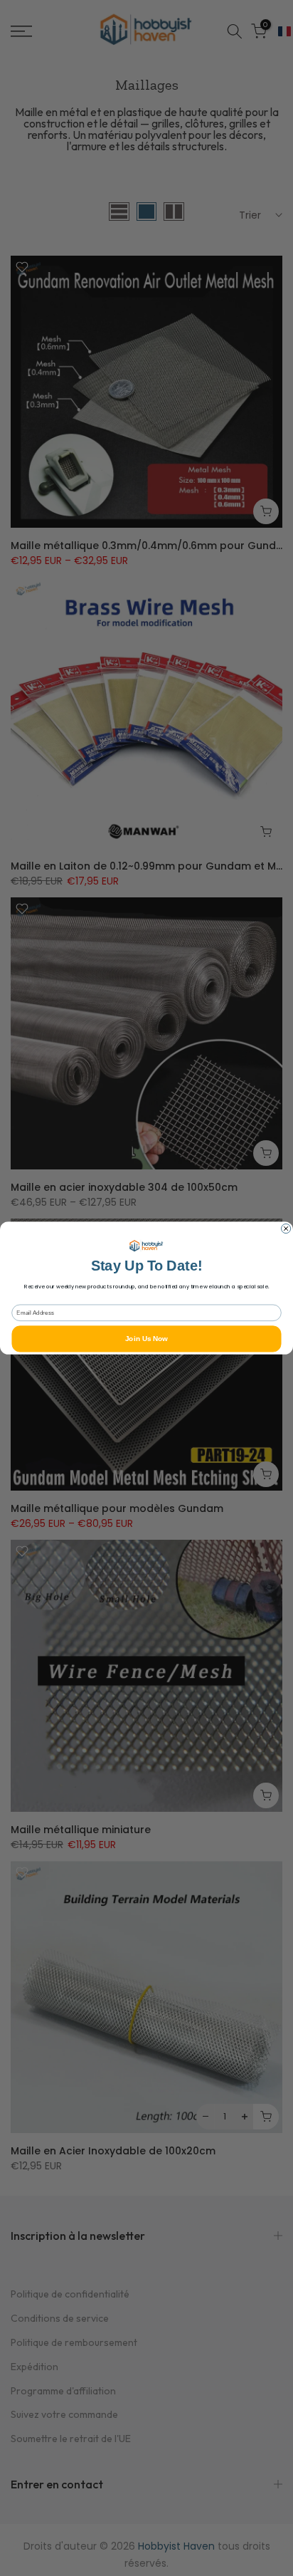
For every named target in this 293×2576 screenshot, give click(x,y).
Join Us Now (146, 1339)
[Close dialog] (286, 1228)
